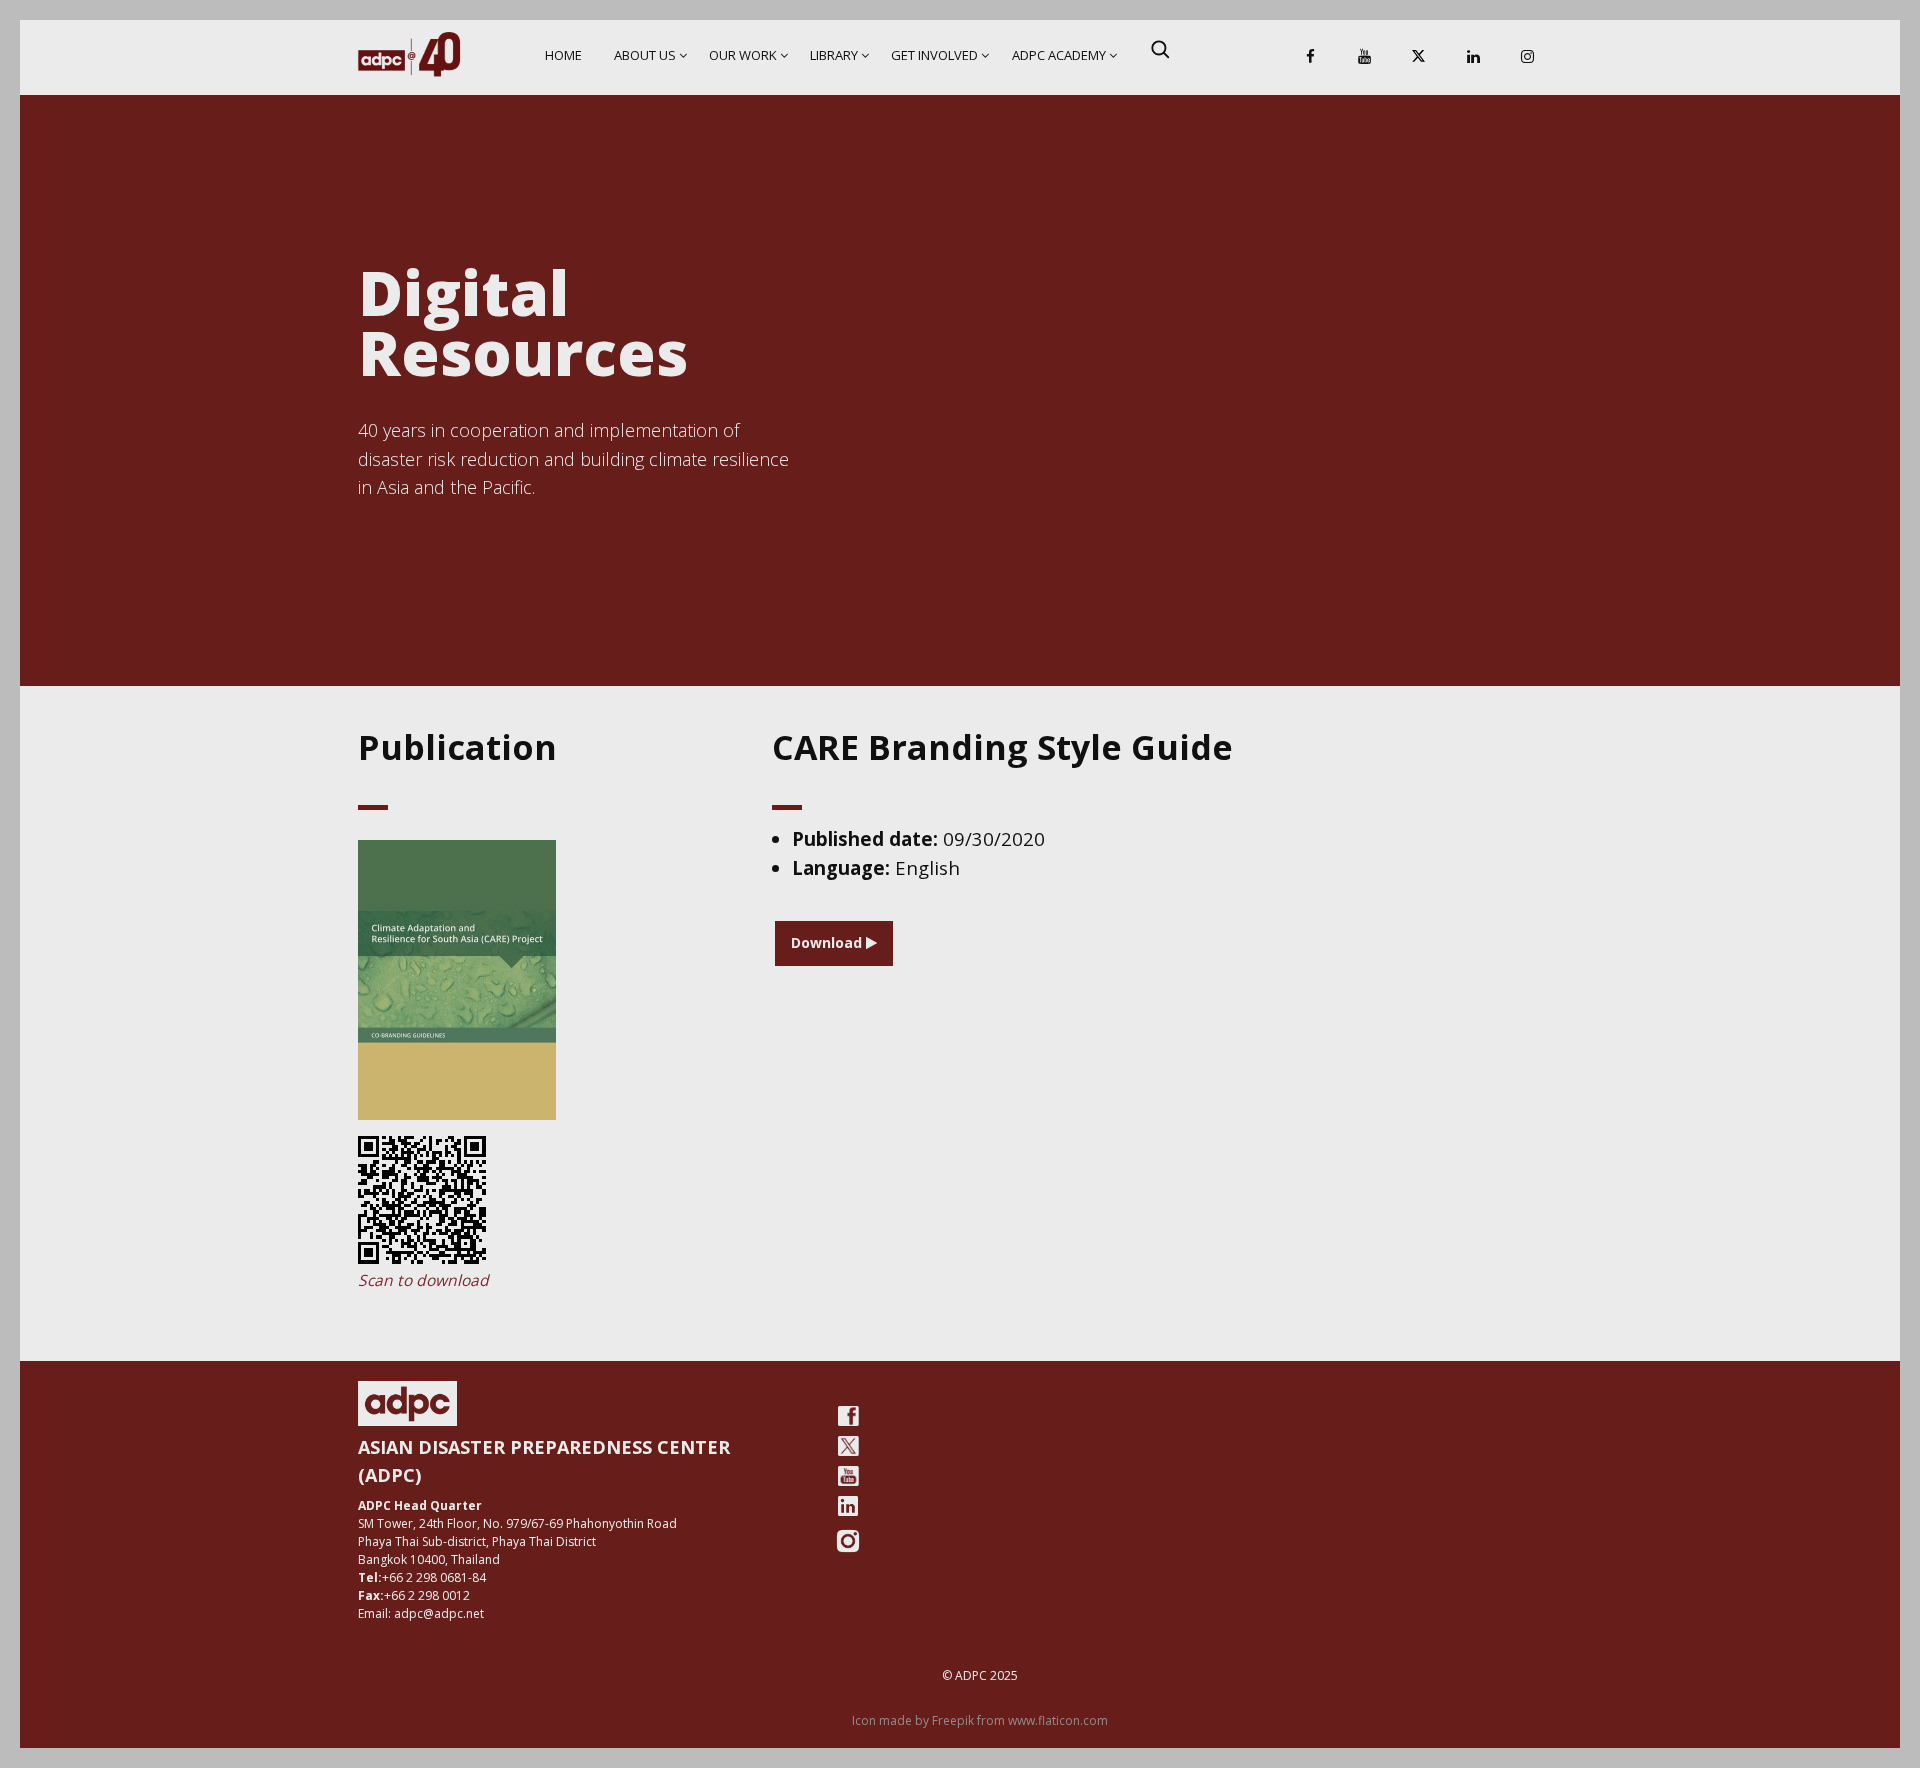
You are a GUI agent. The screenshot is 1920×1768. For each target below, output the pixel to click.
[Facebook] (1311, 57)
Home (563, 55)
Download (828, 942)
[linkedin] (848, 1506)
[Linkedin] (1473, 57)
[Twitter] (848, 1446)
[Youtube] (848, 1476)
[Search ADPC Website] (1160, 49)
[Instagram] (1527, 57)
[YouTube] (1365, 57)
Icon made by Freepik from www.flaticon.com (980, 1720)
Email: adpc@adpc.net (421, 1613)
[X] (1419, 57)
